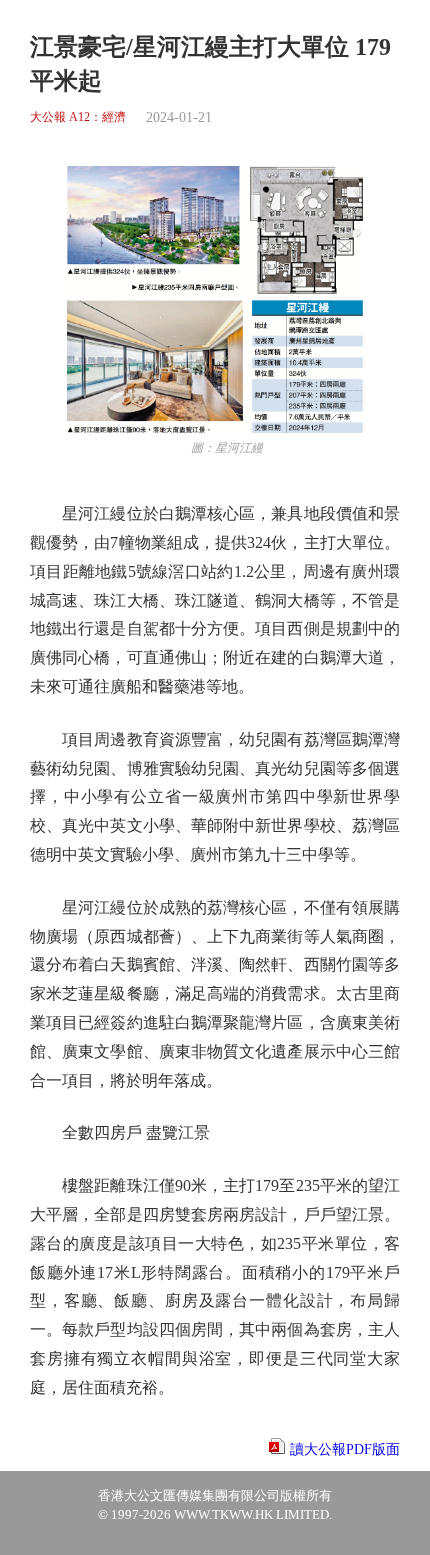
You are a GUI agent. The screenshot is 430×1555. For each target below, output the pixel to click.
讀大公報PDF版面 (345, 1449)
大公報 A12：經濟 (78, 117)
